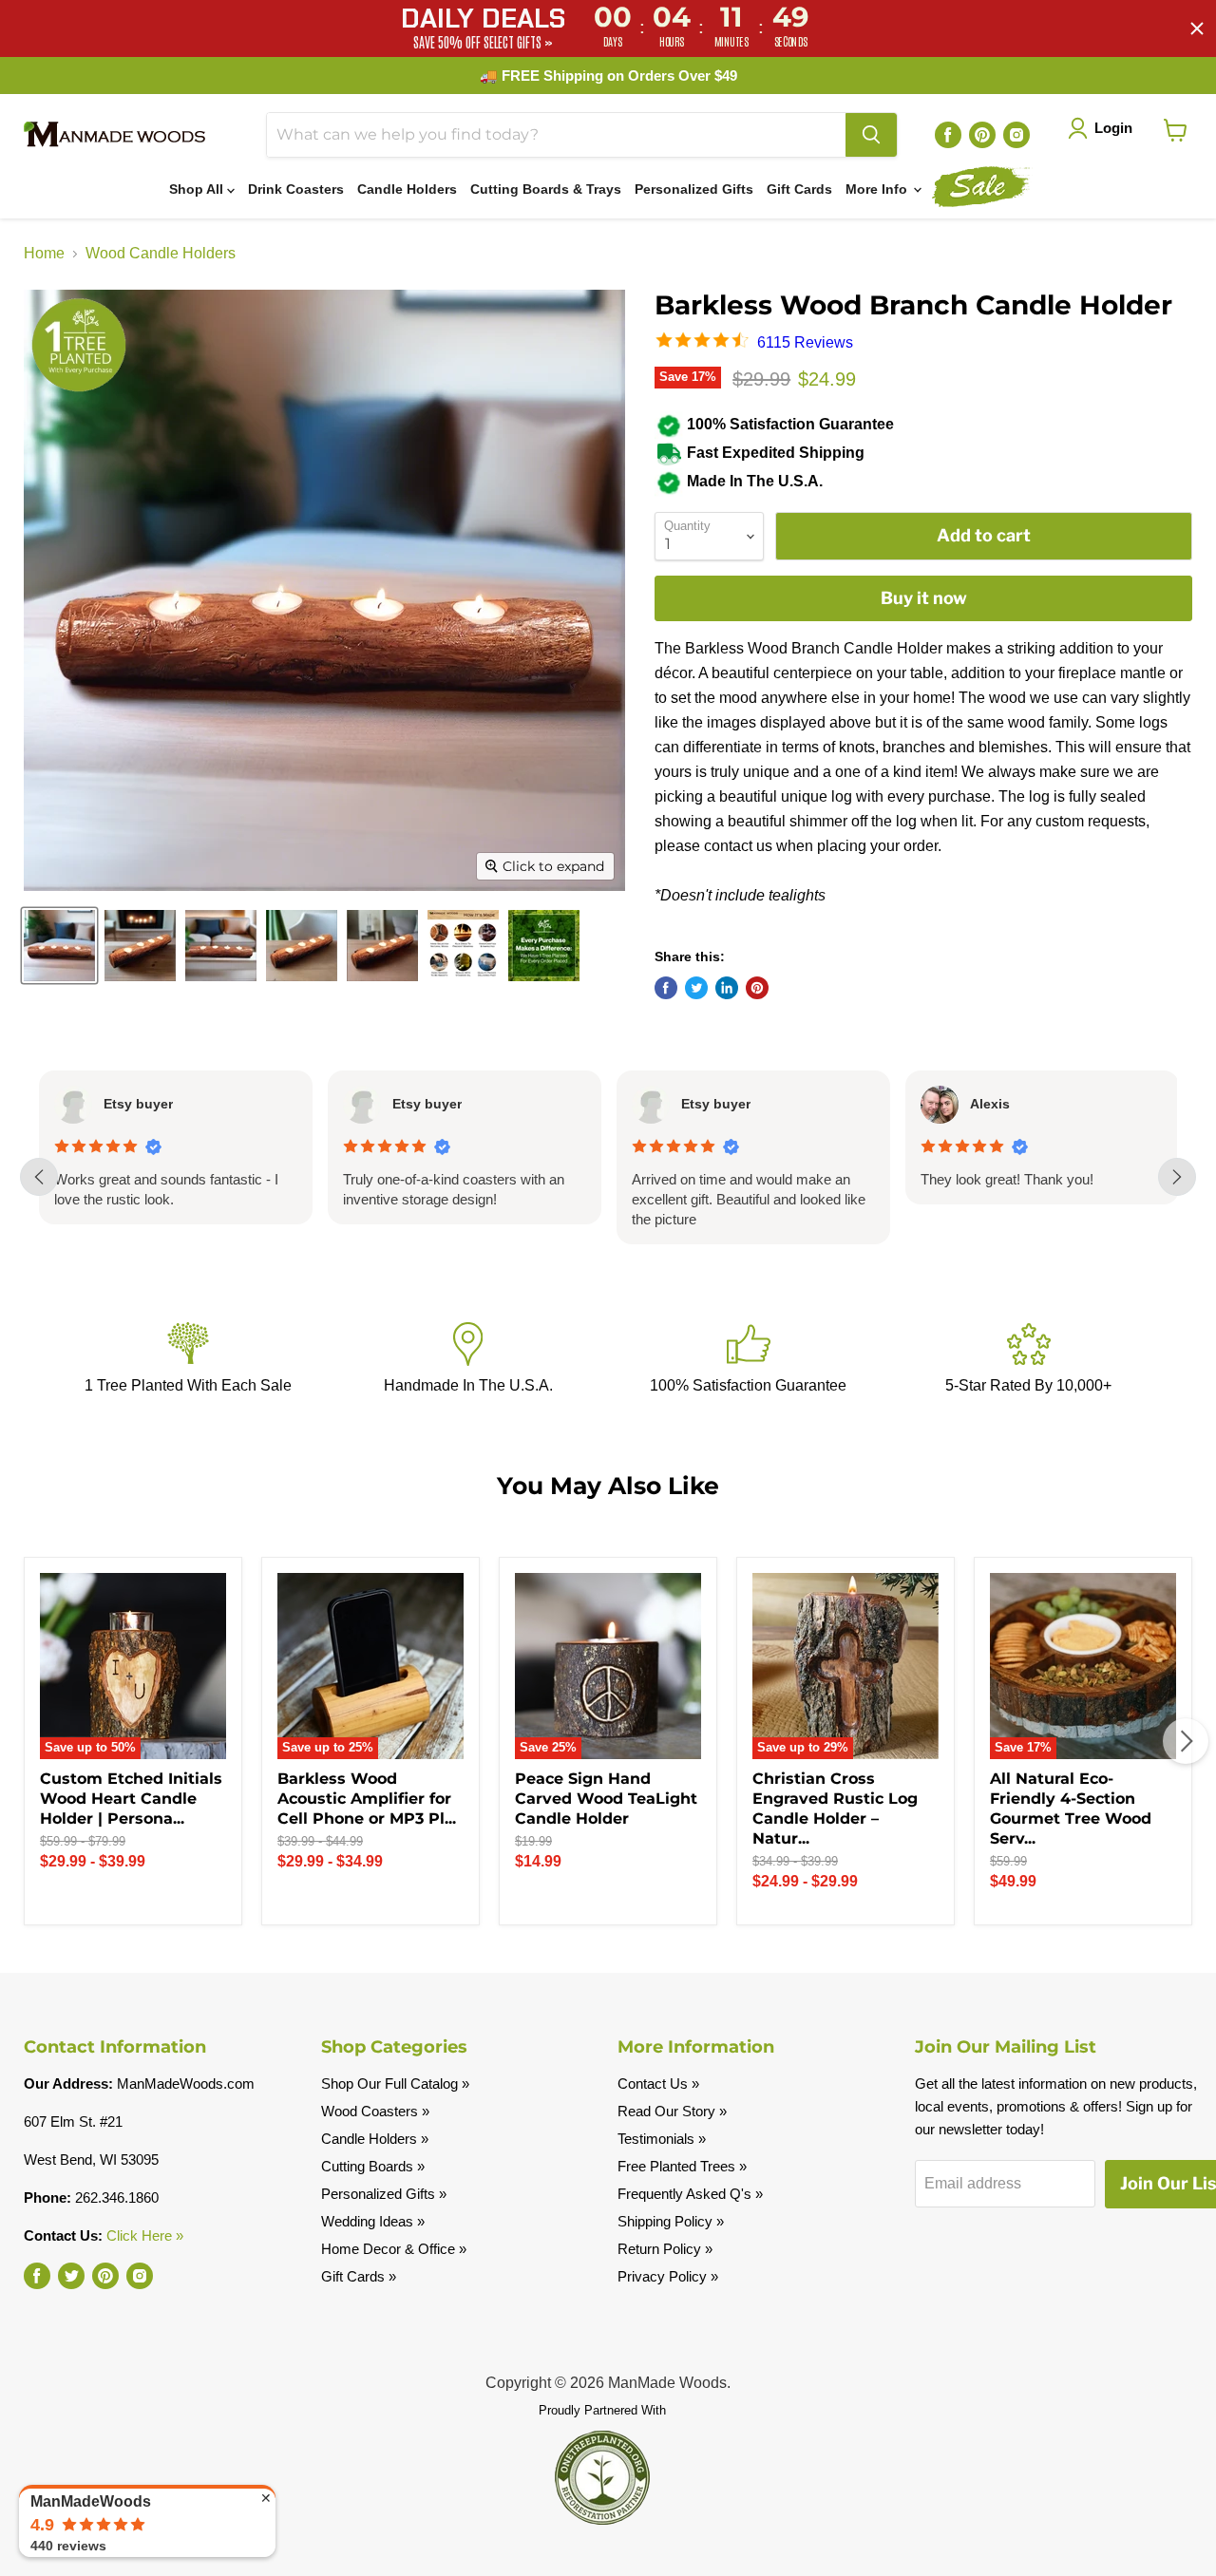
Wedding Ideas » (373, 2221)
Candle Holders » (375, 2139)
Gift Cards (799, 189)
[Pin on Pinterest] (757, 988)
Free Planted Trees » (682, 2166)
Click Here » (145, 2235)
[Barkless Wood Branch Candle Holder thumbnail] (59, 946)
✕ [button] (266, 2498)
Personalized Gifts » (384, 2194)
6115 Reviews (805, 342)
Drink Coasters (296, 189)
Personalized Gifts (694, 189)
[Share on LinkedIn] (727, 988)
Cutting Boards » (373, 2166)
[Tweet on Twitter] (696, 988)
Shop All (198, 189)
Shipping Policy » (671, 2221)
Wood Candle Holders (161, 253)
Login (1113, 128)
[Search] (871, 135)
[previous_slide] (39, 1177)
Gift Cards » (359, 2276)
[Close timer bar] (1197, 28)
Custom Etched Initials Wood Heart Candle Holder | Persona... (131, 1799)
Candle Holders (407, 189)
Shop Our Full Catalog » (395, 2084)
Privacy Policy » (668, 2276)
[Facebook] (948, 135)
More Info (878, 189)
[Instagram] (1016, 135)
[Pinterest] (982, 135)
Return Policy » (665, 2249)
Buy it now (924, 598)
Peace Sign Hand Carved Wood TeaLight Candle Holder (606, 1799)
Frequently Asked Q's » (690, 2194)
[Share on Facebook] (666, 988)
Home (44, 253)
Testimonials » (662, 2139)
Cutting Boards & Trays (546, 189)
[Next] (1186, 1741)
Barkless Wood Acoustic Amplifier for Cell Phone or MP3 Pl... (367, 1799)
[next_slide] (1177, 1177)
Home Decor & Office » (394, 2249)
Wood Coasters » (375, 2111)
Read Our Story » (672, 2111)
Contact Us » (658, 2084)
